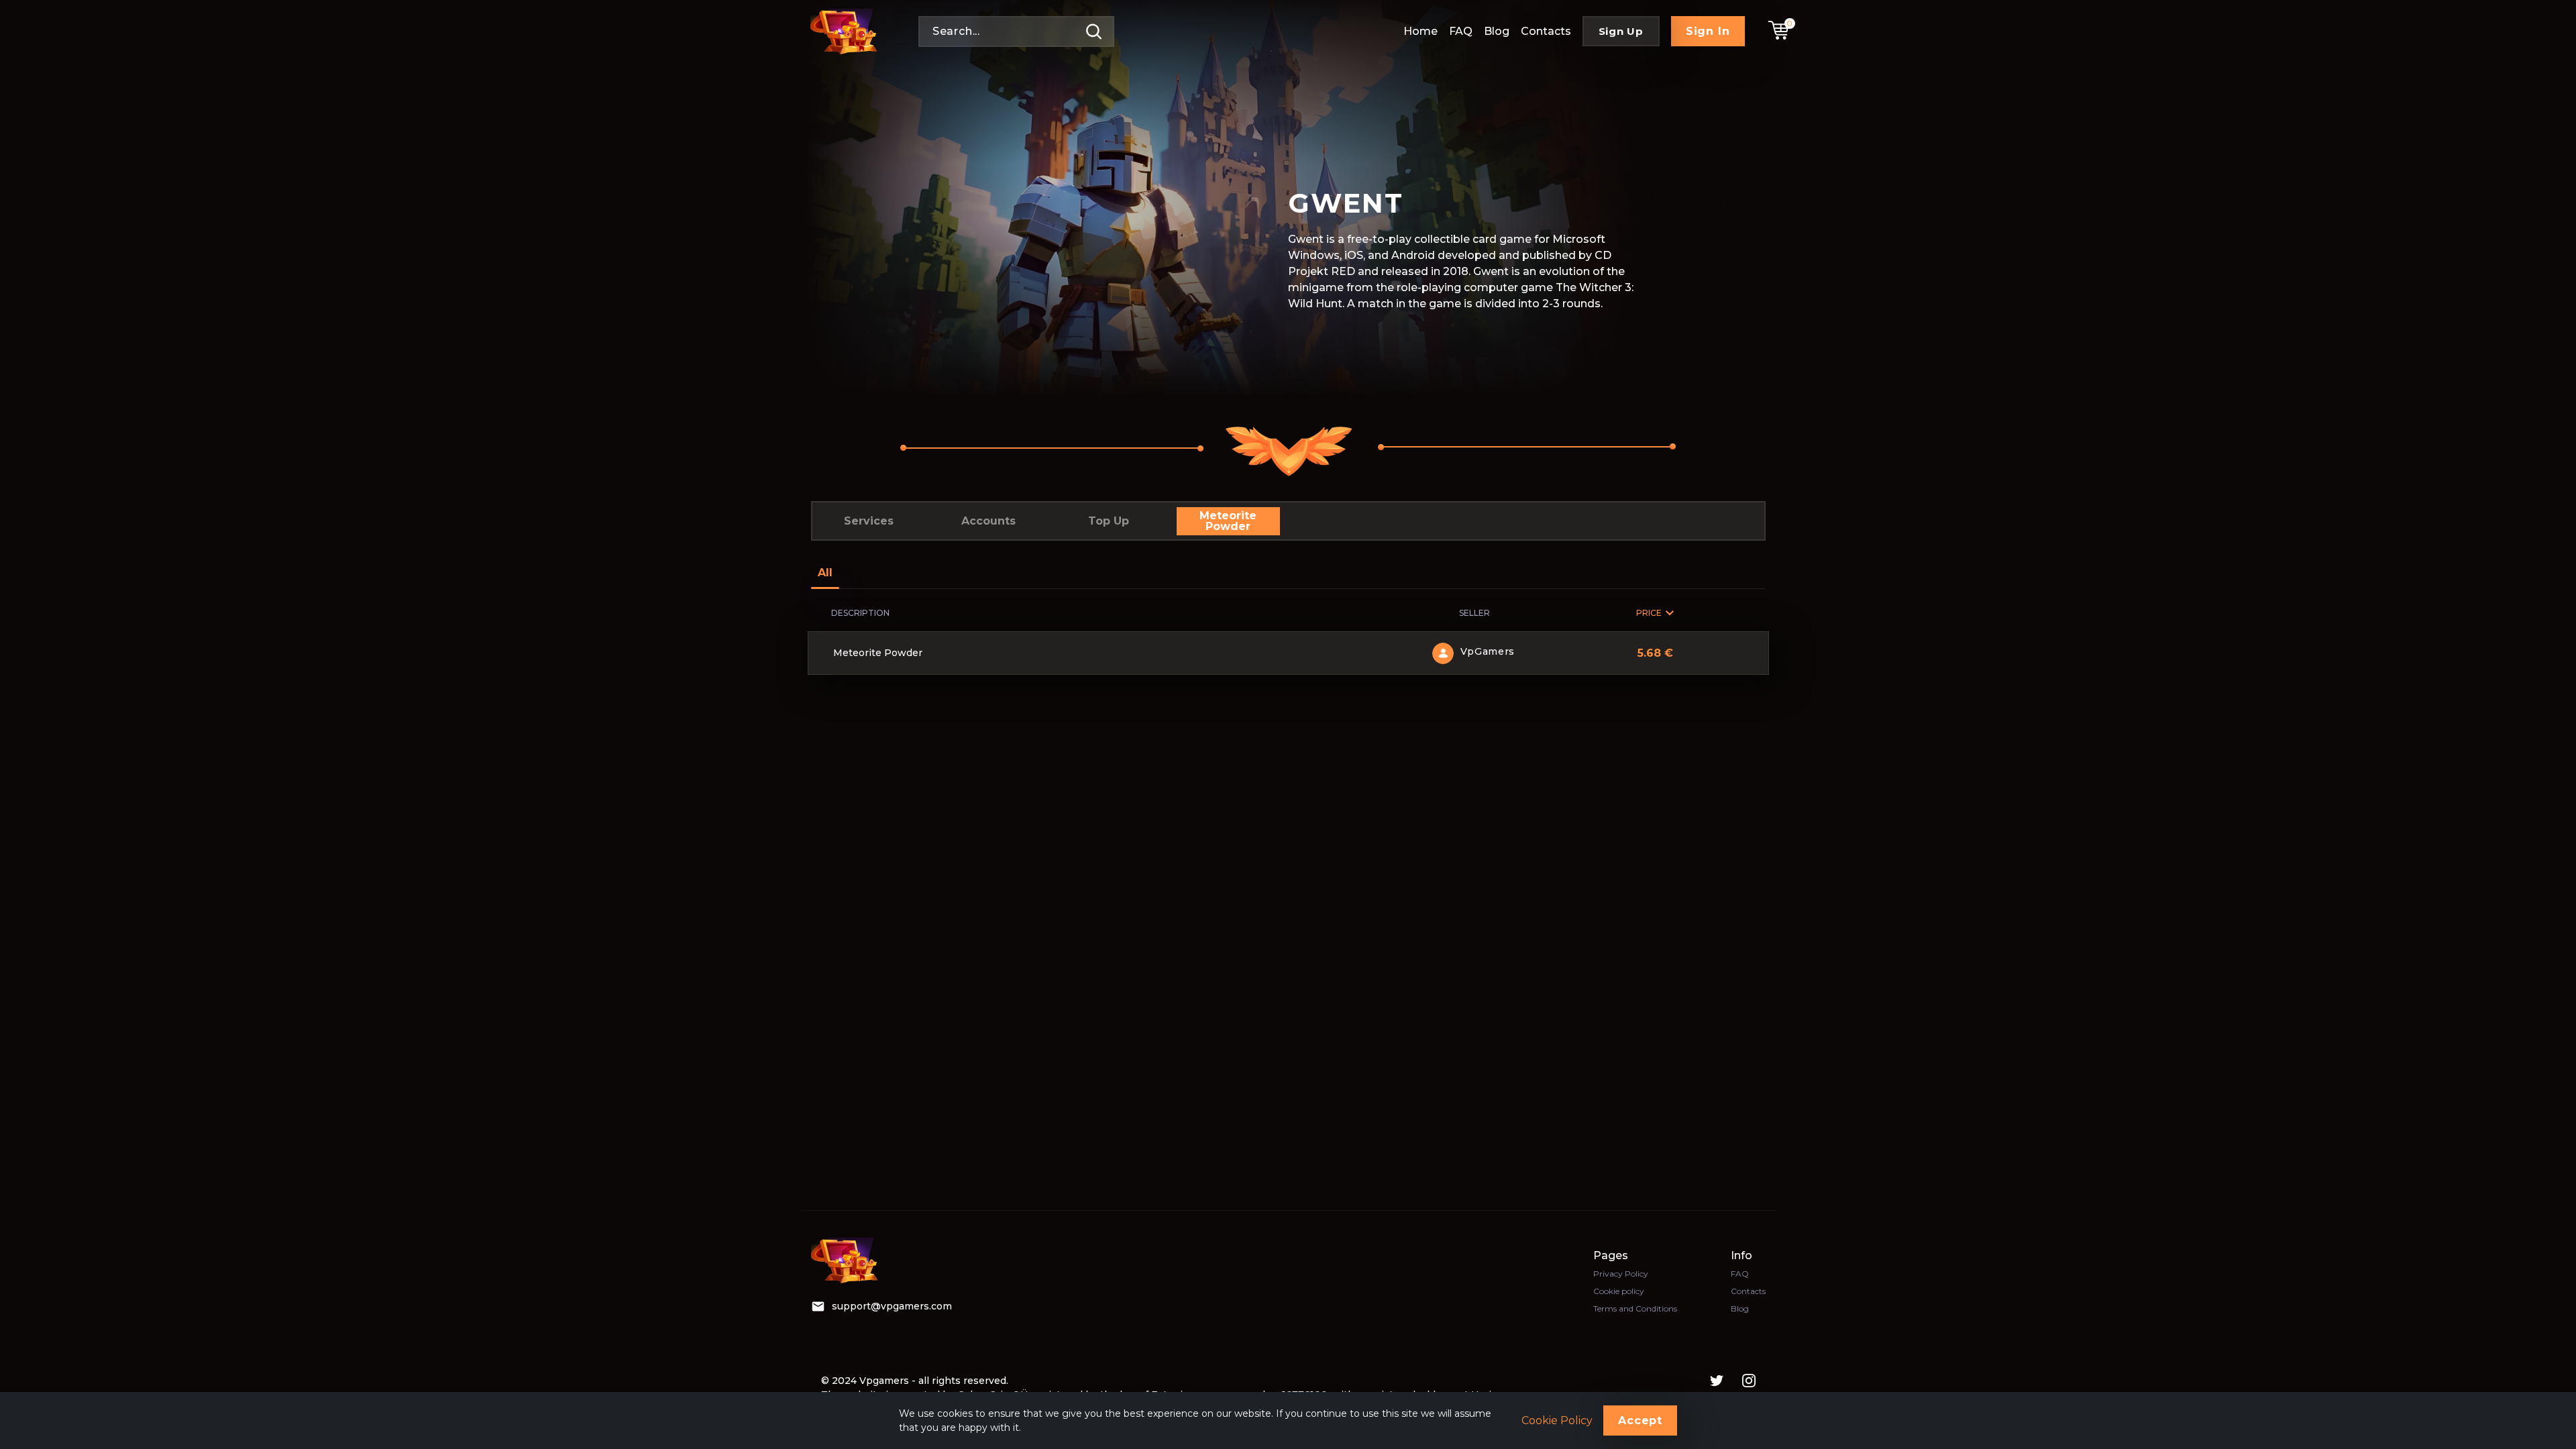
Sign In (1708, 31)
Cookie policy (1619, 1291)
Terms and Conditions (1635, 1308)
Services (869, 521)
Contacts (1546, 31)
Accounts (988, 521)
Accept (1640, 1420)
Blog (1497, 31)
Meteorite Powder (1228, 521)
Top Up (1109, 521)
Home (1420, 31)
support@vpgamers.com (892, 1306)
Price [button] (1649, 613)
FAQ (1461, 31)
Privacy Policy (1621, 1274)
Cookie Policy (1557, 1421)
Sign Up (1621, 31)
